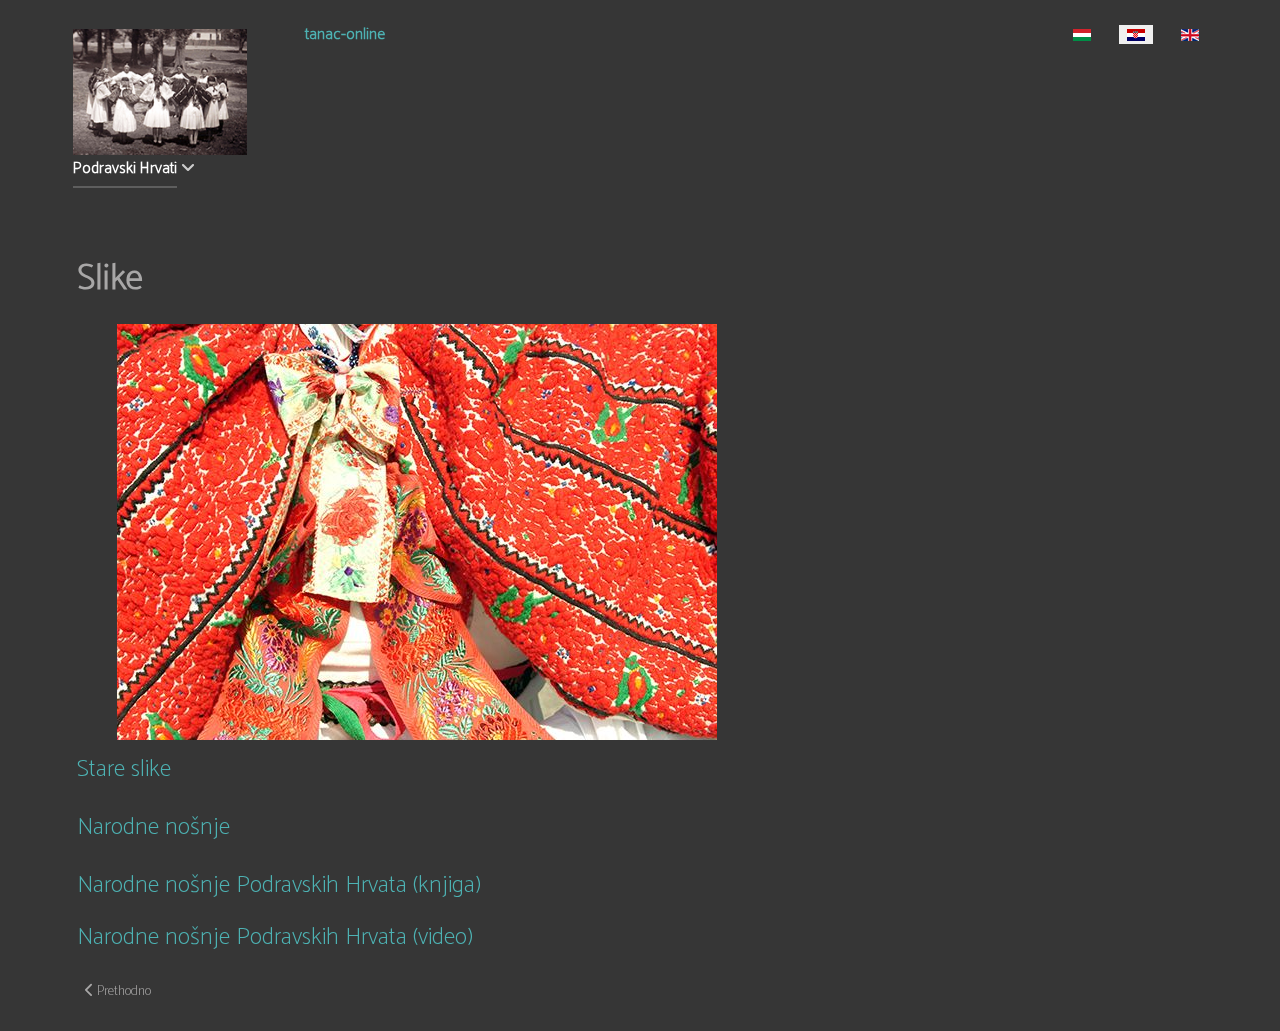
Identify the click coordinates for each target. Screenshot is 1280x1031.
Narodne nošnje (153, 827)
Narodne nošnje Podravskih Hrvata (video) (275, 937)
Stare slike (124, 769)
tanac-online (345, 36)
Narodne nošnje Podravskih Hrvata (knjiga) (279, 885)
